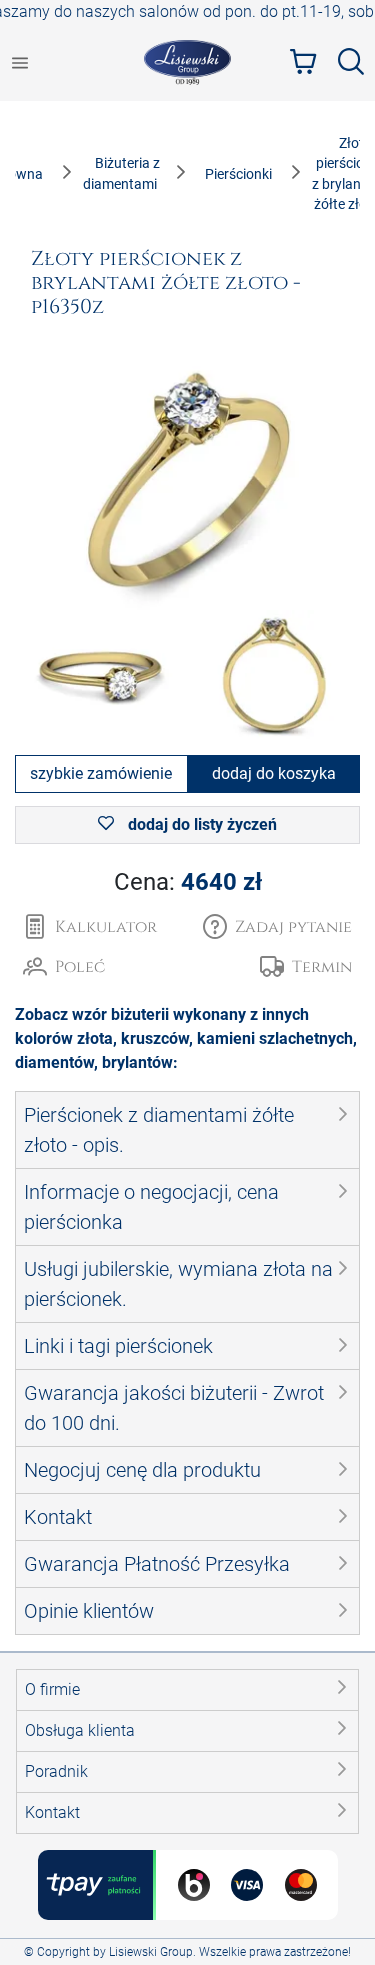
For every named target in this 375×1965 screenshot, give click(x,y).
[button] (277, 927)
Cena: (188, 882)
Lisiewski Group (151, 1952)
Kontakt (52, 1812)
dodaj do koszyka (274, 773)
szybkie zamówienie (101, 773)
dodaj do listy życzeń (200, 824)
